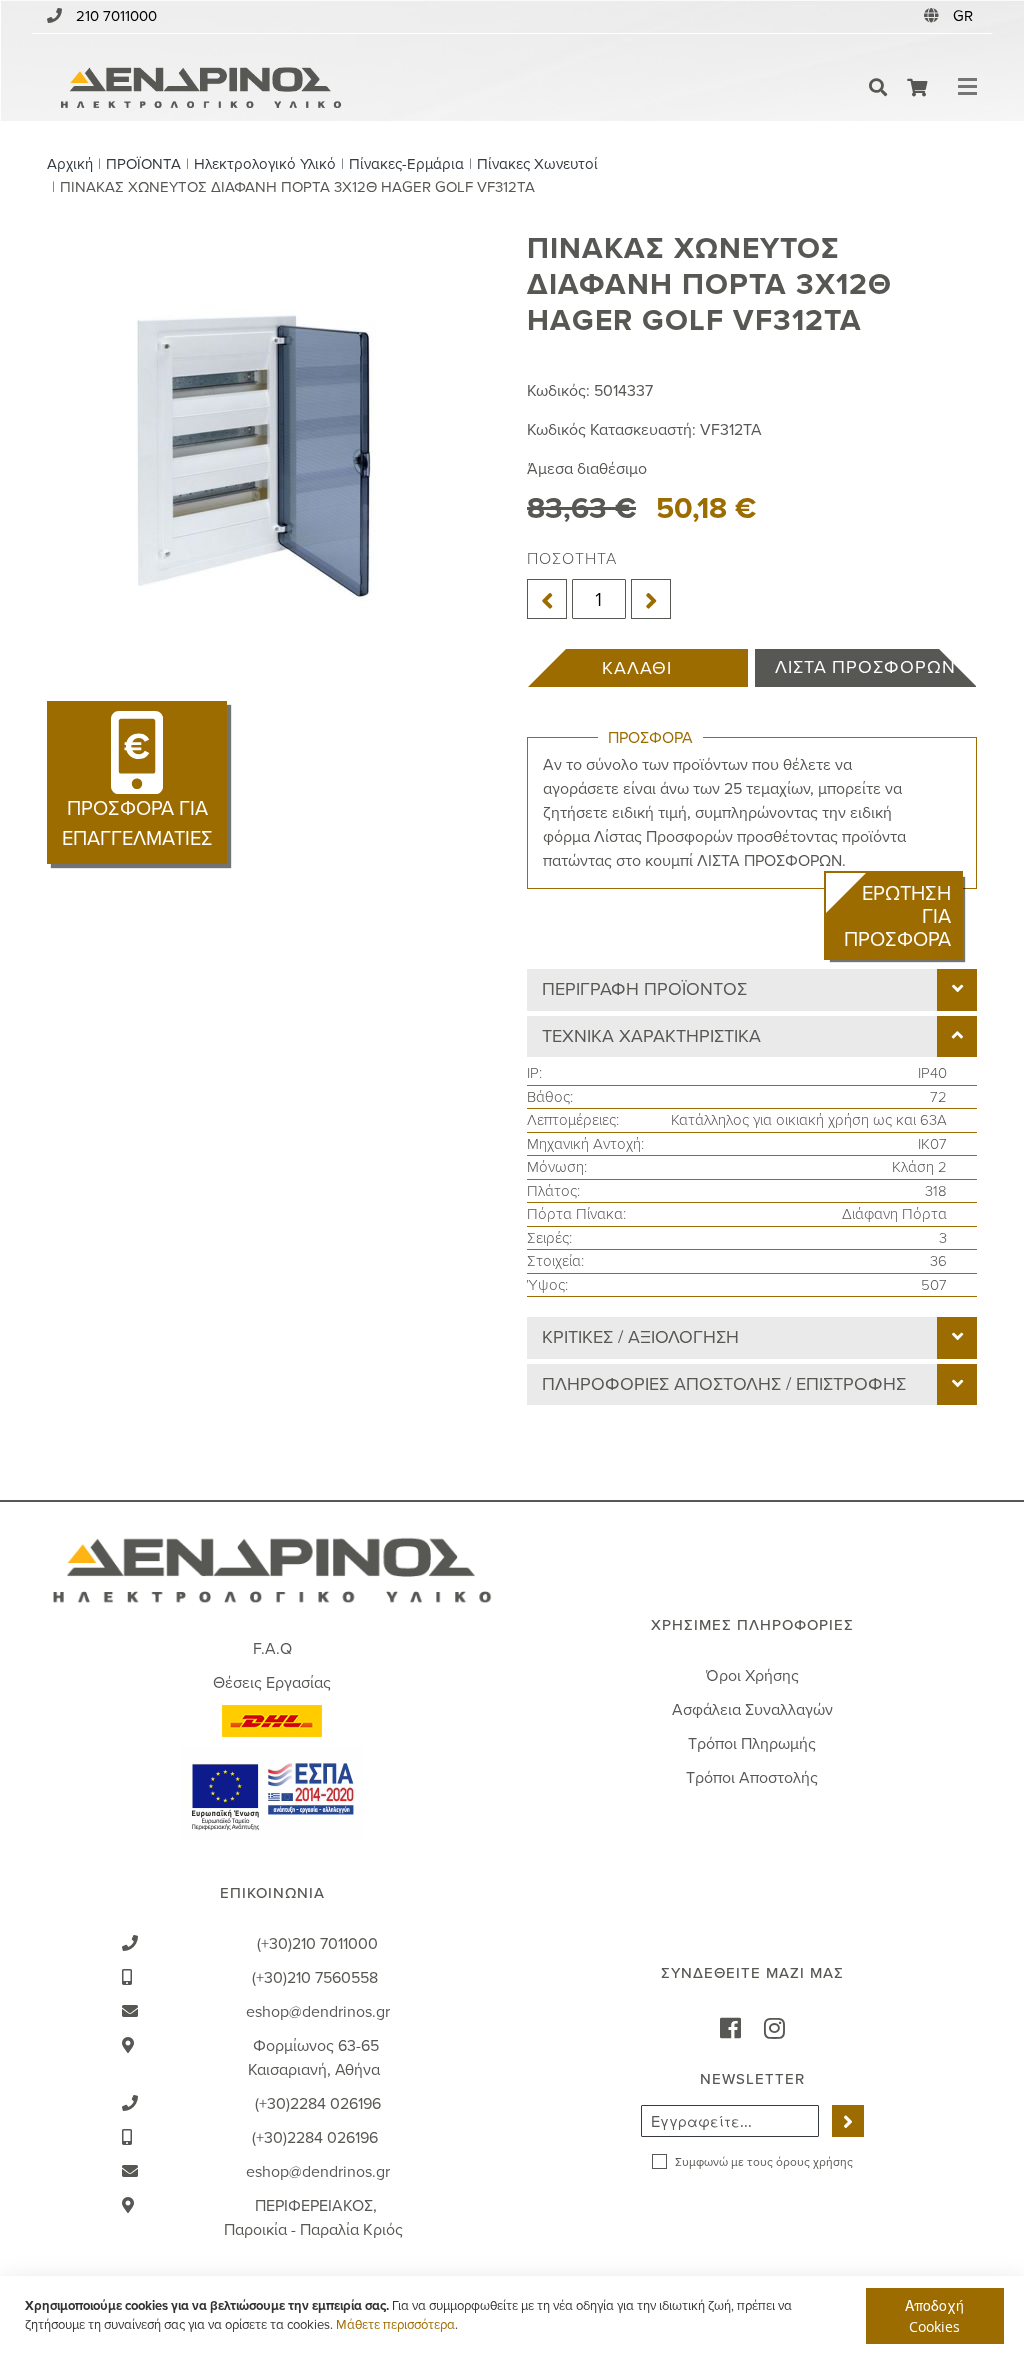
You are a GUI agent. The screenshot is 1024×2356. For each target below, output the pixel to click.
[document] (514, 2316)
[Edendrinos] (201, 87)
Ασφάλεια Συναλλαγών (752, 1710)
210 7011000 (116, 16)
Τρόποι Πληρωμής (752, 1744)
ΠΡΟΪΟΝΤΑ (143, 164)
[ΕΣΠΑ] (272, 1791)
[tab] (752, 990)
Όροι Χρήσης (752, 1676)
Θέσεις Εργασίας (272, 1683)
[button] (965, 16)
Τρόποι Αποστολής (752, 1778)
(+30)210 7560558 (315, 1978)
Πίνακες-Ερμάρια (406, 164)
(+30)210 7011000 (317, 1944)
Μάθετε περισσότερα (395, 2325)
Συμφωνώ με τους (764, 2162)
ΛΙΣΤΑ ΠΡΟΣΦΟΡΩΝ (865, 667)
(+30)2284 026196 (318, 2104)
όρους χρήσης (814, 2162)
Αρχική (70, 164)
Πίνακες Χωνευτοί (537, 164)
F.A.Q (272, 1649)
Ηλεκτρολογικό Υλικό (265, 164)
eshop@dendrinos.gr (318, 2012)
